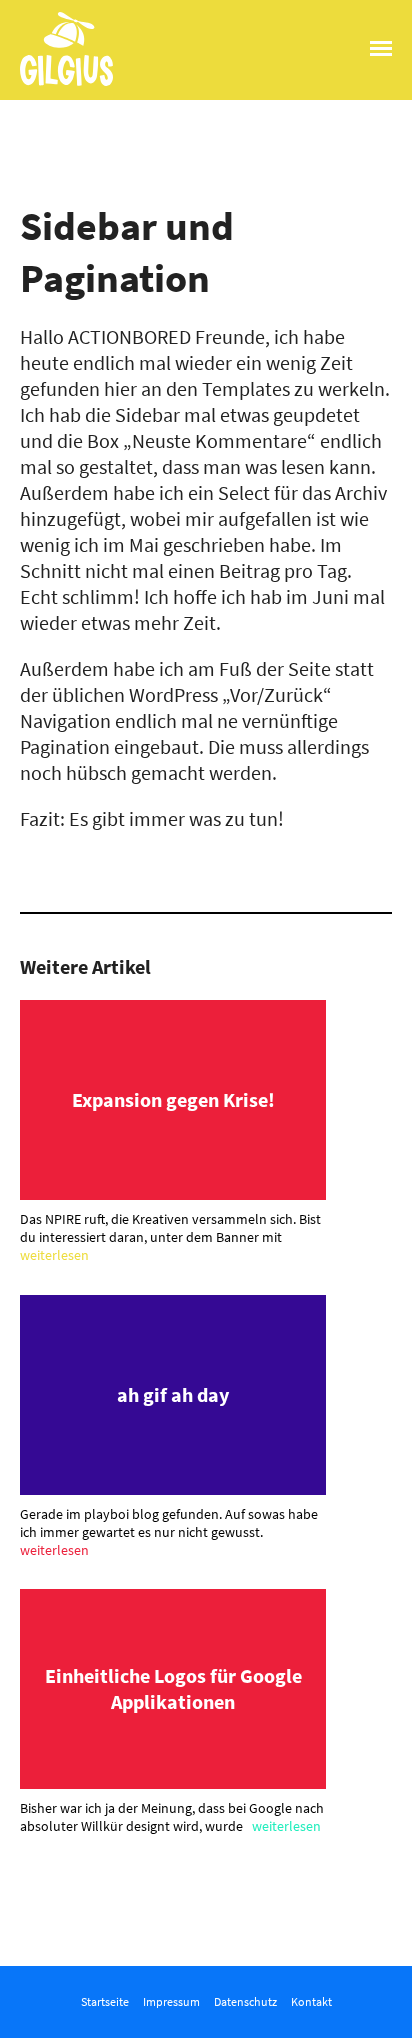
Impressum (171, 2001)
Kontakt (311, 2001)
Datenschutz (245, 2001)
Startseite (105, 2001)
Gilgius (48, 84)
